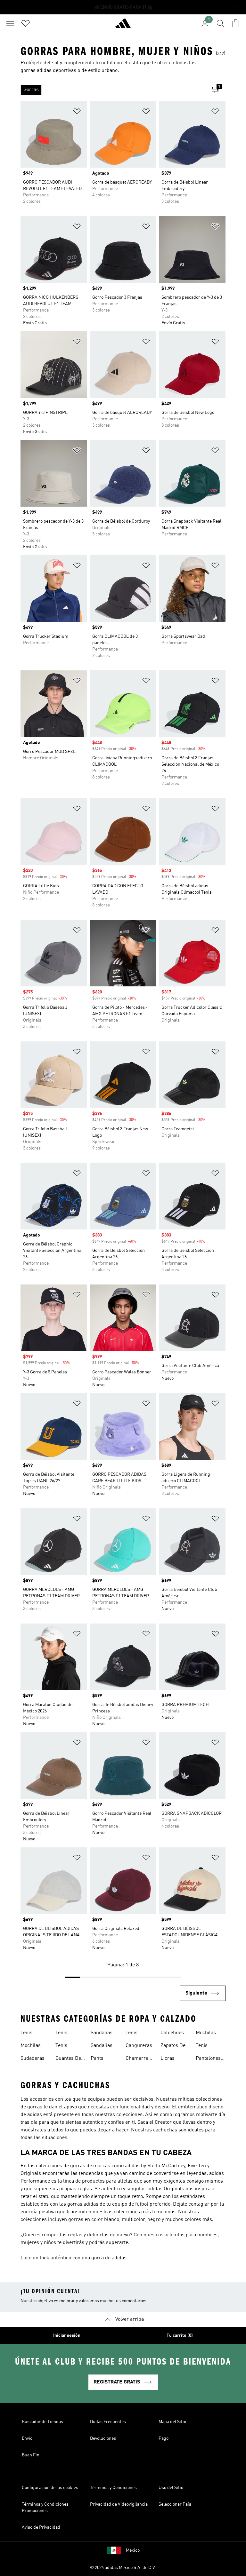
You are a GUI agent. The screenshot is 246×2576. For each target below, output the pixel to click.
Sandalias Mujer (102, 2046)
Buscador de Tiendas (42, 2422)
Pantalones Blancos (208, 2059)
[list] (113, 90)
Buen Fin (31, 2455)
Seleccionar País (175, 2504)
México (133, 2550)
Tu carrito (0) (180, 2335)
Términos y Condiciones (113, 2488)
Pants (97, 2058)
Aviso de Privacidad (41, 2527)
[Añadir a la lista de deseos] (77, 112)
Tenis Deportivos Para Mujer (208, 2046)
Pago (164, 2438)
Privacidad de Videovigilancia (119, 2504)
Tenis (26, 2033)
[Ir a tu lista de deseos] (26, 23)
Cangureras (139, 2046)
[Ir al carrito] (236, 23)
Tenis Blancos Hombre (135, 2034)
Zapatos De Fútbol (173, 2046)
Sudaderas (33, 2058)
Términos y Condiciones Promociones (45, 2508)
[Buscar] (220, 23)
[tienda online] (123, 26)
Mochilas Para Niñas (208, 2034)
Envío (27, 2438)
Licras (168, 2058)
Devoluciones (103, 2438)
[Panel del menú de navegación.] (10, 23)
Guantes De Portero (68, 2059)
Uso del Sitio (171, 2488)
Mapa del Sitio (172, 2422)
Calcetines (172, 2033)
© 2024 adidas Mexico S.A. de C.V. (123, 2568)
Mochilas (31, 2046)
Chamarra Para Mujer (138, 2059)
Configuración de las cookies (50, 2488)
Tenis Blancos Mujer (65, 2046)
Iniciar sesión (67, 2335)
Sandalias (102, 2033)
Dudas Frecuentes (108, 2422)
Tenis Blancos (65, 2034)
